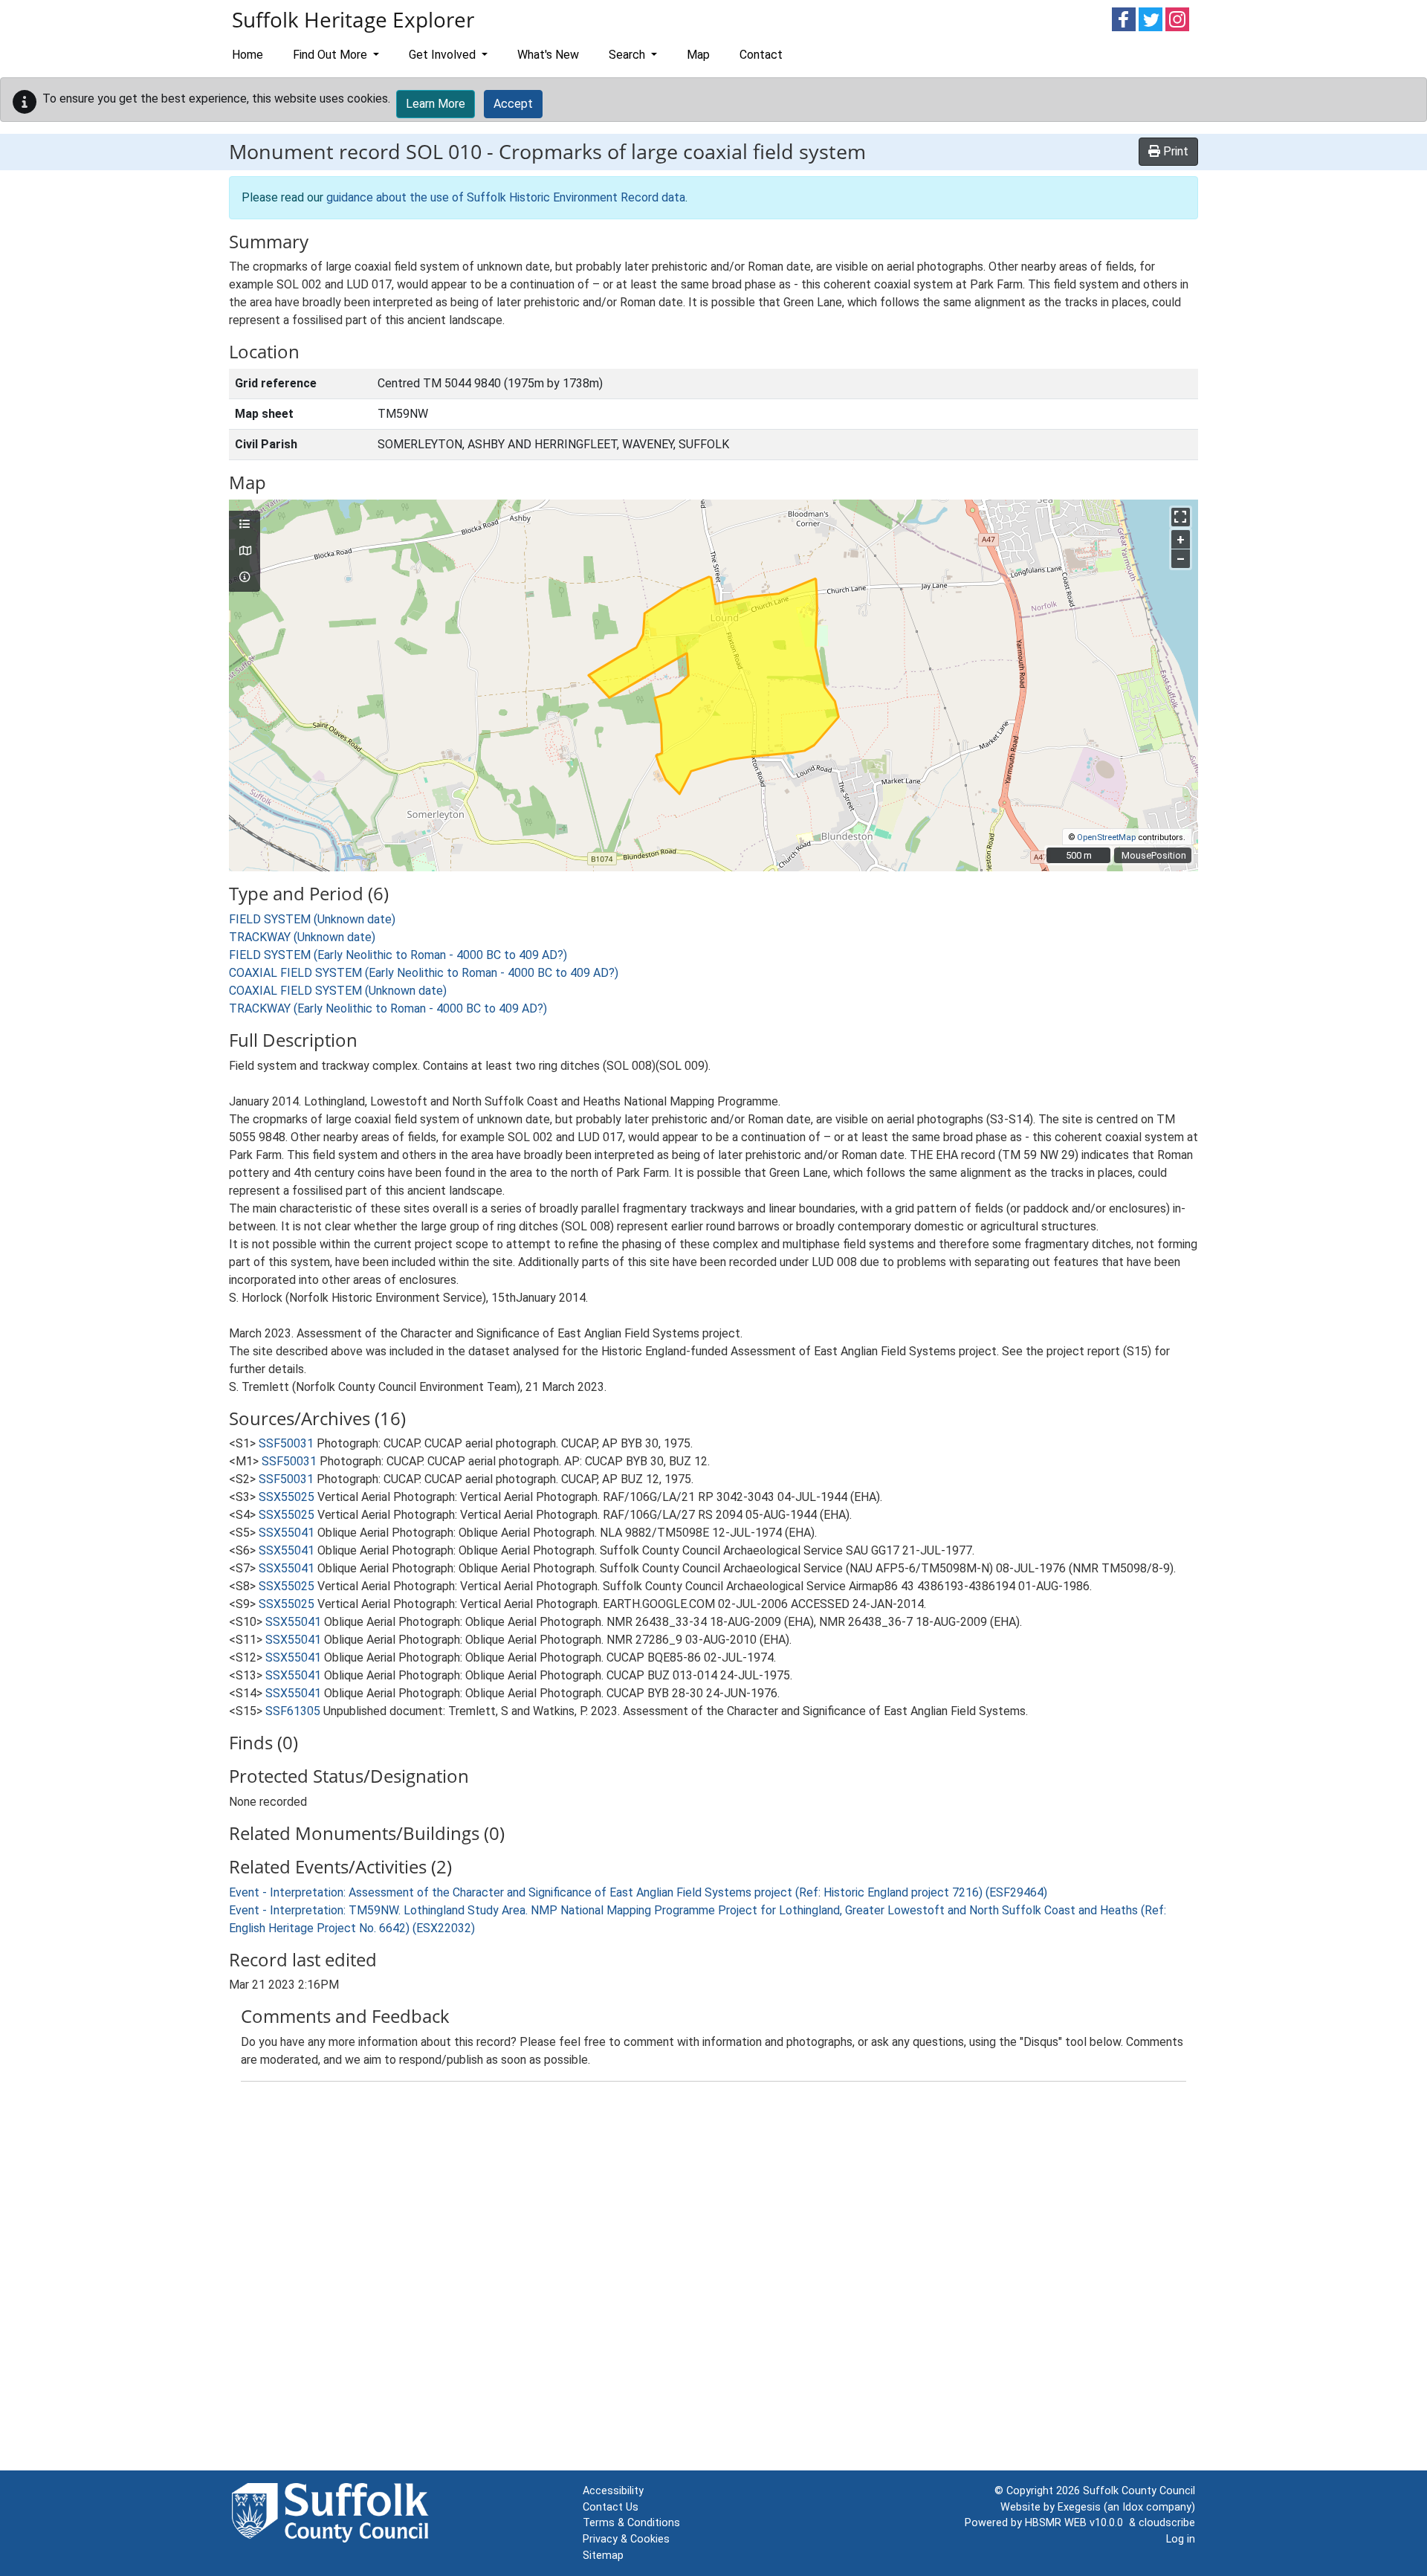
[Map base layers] (245, 552)
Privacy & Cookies (626, 2539)
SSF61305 (293, 1711)
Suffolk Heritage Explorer (353, 19)
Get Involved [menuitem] (444, 55)
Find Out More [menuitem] (331, 55)
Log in (1181, 2539)
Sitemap (603, 2556)
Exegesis (1079, 2507)
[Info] (245, 578)
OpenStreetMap (1106, 837)
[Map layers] (245, 525)
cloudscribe (1167, 2523)
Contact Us (611, 2507)
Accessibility (613, 2491)
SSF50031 (286, 1443)
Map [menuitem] (698, 55)
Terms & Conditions (631, 2523)
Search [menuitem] (628, 55)
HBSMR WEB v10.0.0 (1077, 2523)
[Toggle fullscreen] (1181, 517)
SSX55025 (287, 1497)
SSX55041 (287, 1533)
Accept (513, 104)
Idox (1133, 2507)
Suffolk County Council (1139, 2491)
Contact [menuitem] (761, 55)
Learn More (436, 104)
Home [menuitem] (247, 55)
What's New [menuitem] (548, 55)
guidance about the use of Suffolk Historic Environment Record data (506, 197)
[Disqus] (713, 2279)
